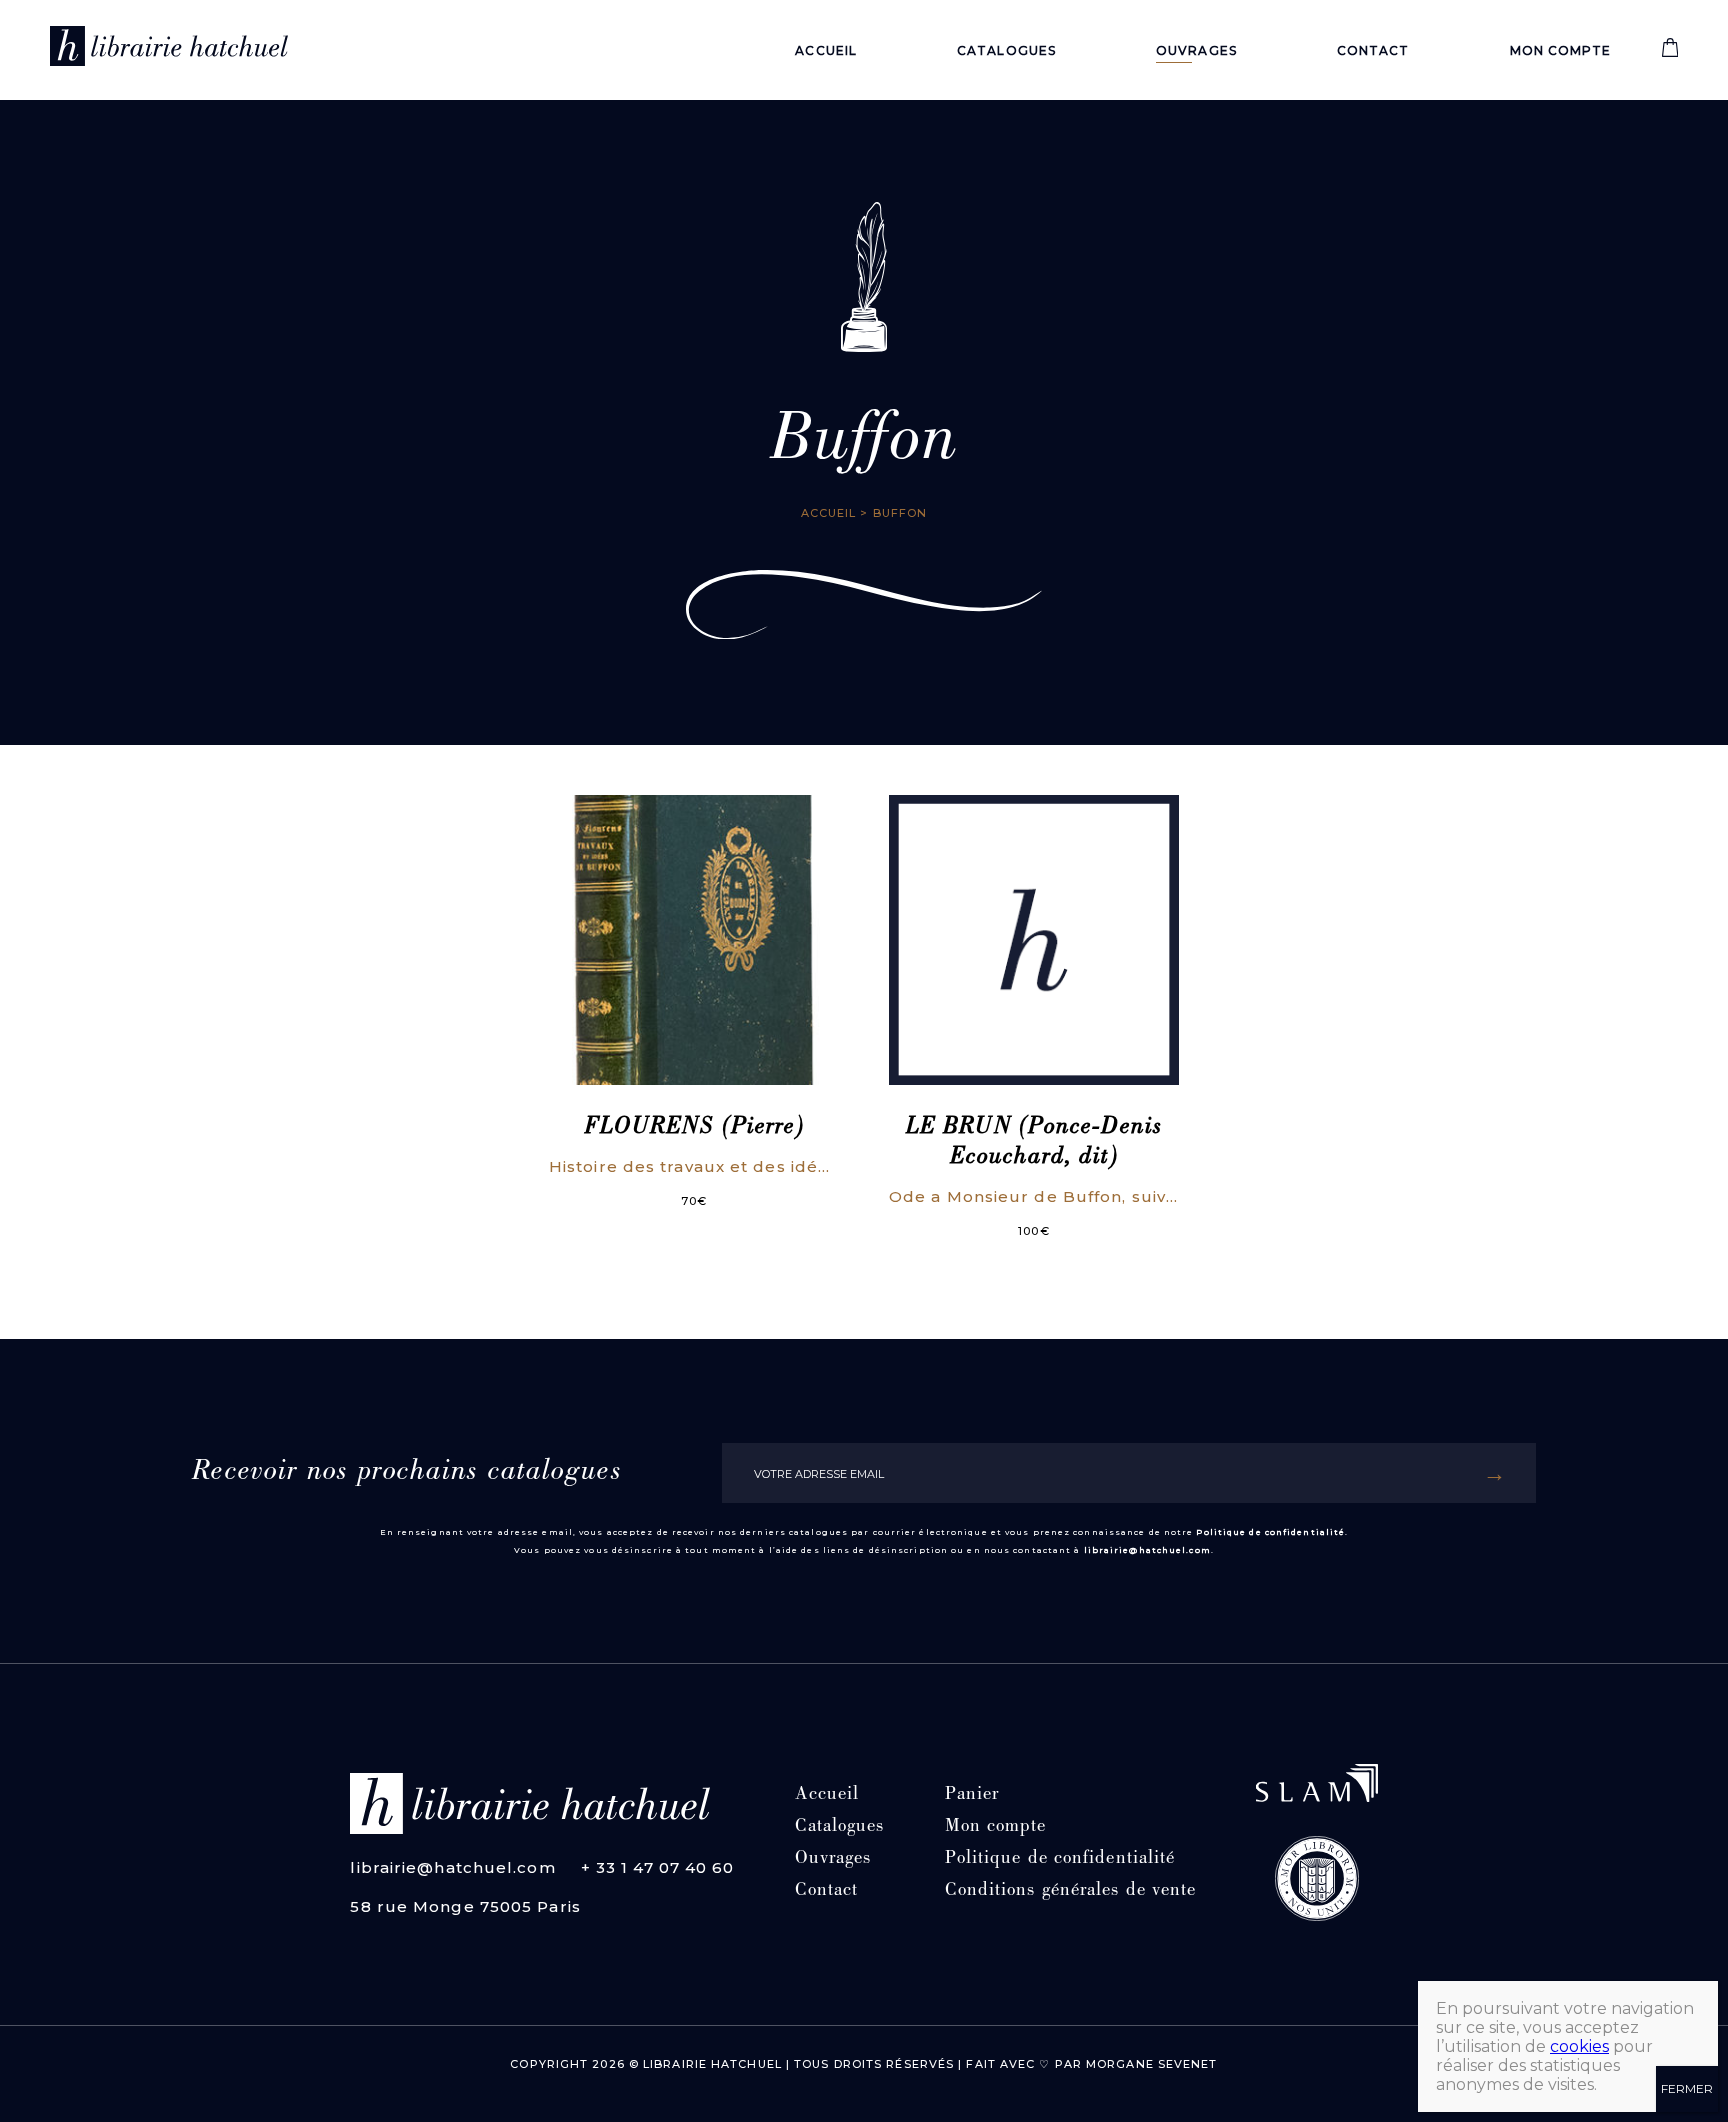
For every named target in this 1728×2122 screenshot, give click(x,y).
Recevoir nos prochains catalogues (406, 1473)
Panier (972, 1795)
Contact (1373, 50)
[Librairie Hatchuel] (169, 50)
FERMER (1687, 2088)
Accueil (826, 50)
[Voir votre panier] (1670, 52)
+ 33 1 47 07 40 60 (658, 1867)
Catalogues (1006, 50)
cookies (1579, 2046)
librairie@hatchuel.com (1147, 1550)
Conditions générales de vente (1071, 1891)
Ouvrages (1196, 50)
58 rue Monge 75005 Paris (465, 1906)
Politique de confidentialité (1270, 1532)
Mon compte (1561, 50)
